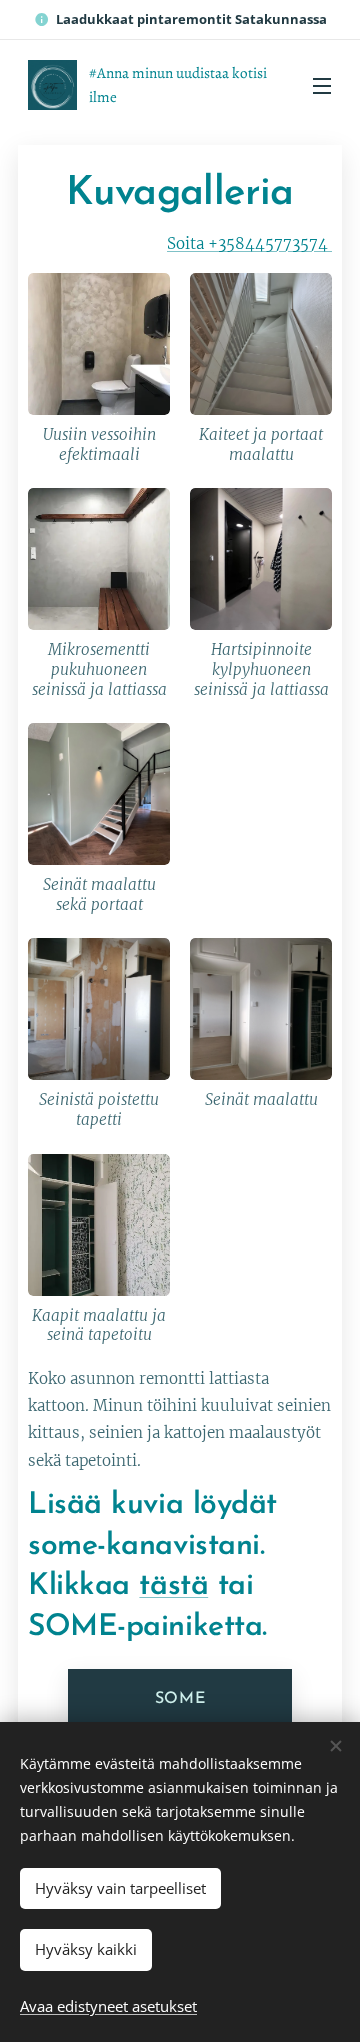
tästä (173, 1586)
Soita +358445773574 (249, 243)
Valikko (322, 85)
